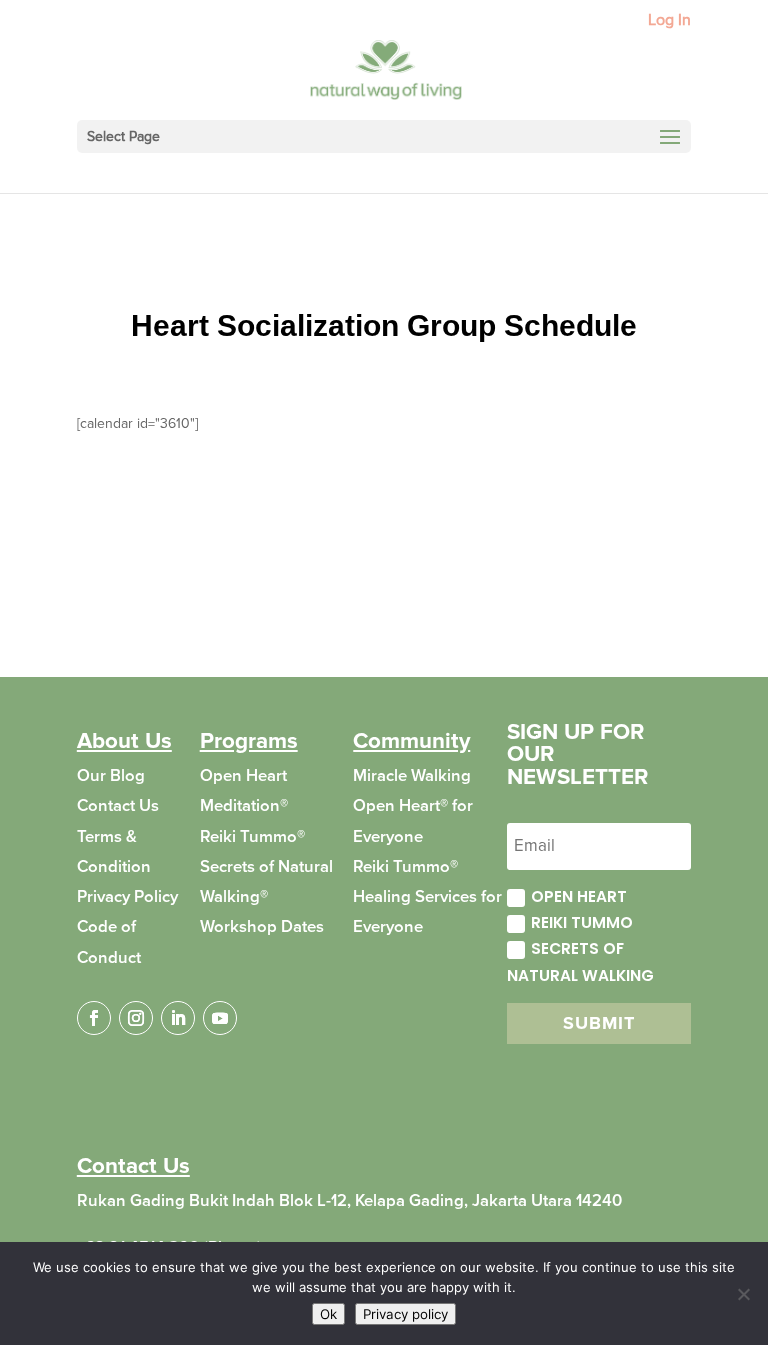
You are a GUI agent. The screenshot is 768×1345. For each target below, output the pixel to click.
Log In (669, 21)
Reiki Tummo (582, 922)
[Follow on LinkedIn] (178, 1018)
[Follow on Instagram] (136, 1018)
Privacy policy (405, 1314)
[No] (743, 1294)
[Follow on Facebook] (94, 1018)
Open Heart (579, 896)
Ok (328, 1314)
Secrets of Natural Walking (580, 961)
